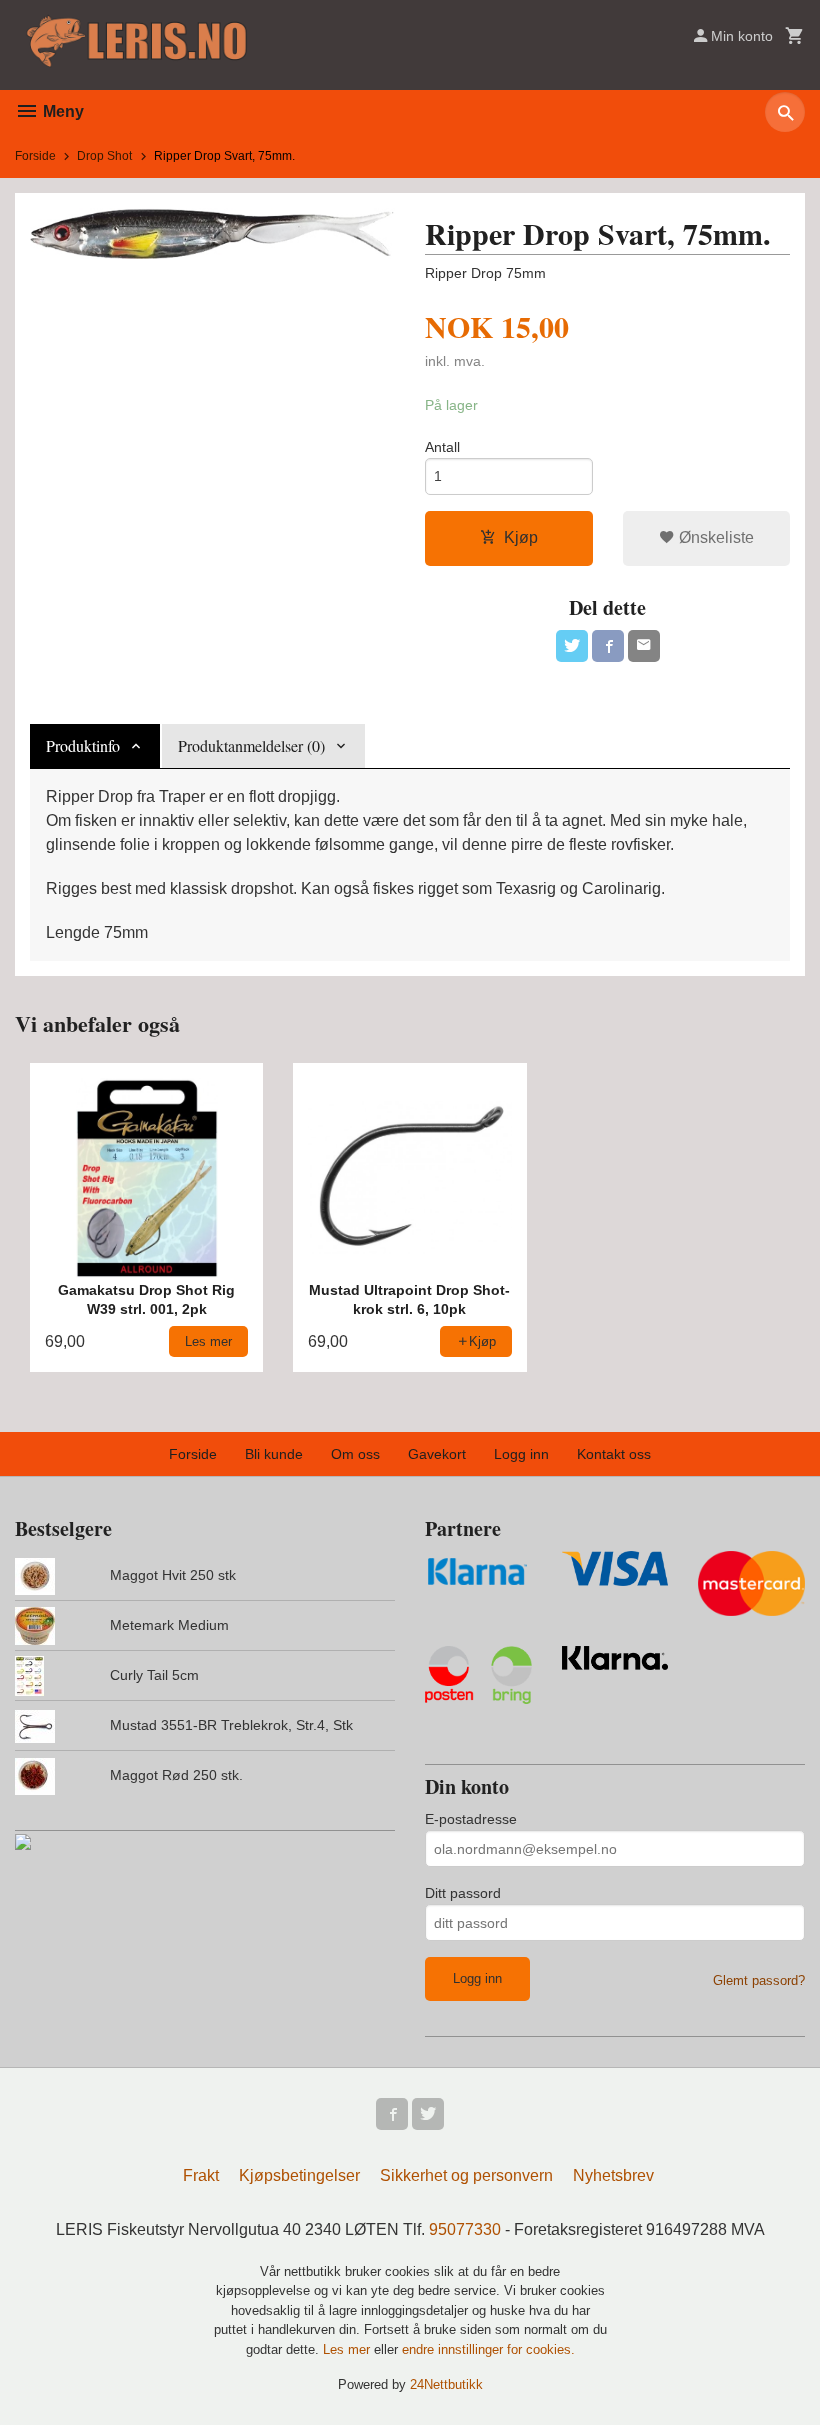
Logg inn (521, 1454)
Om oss (355, 1454)
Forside (35, 156)
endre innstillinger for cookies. (488, 2349)
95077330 (465, 2229)
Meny (61, 111)
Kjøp (521, 537)
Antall (442, 447)
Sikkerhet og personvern (466, 2175)
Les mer (348, 2349)
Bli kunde (274, 1454)
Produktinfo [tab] (83, 745)
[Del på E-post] (644, 646)
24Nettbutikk (446, 2384)
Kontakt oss (614, 1454)
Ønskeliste (714, 537)
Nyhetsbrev (613, 2175)
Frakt (201, 2175)
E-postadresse (471, 1819)
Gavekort (437, 1454)
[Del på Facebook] (608, 646)
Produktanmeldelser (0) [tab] (251, 745)
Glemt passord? (759, 1980)
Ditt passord (463, 1893)
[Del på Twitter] (572, 646)
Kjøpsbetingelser (299, 2175)
